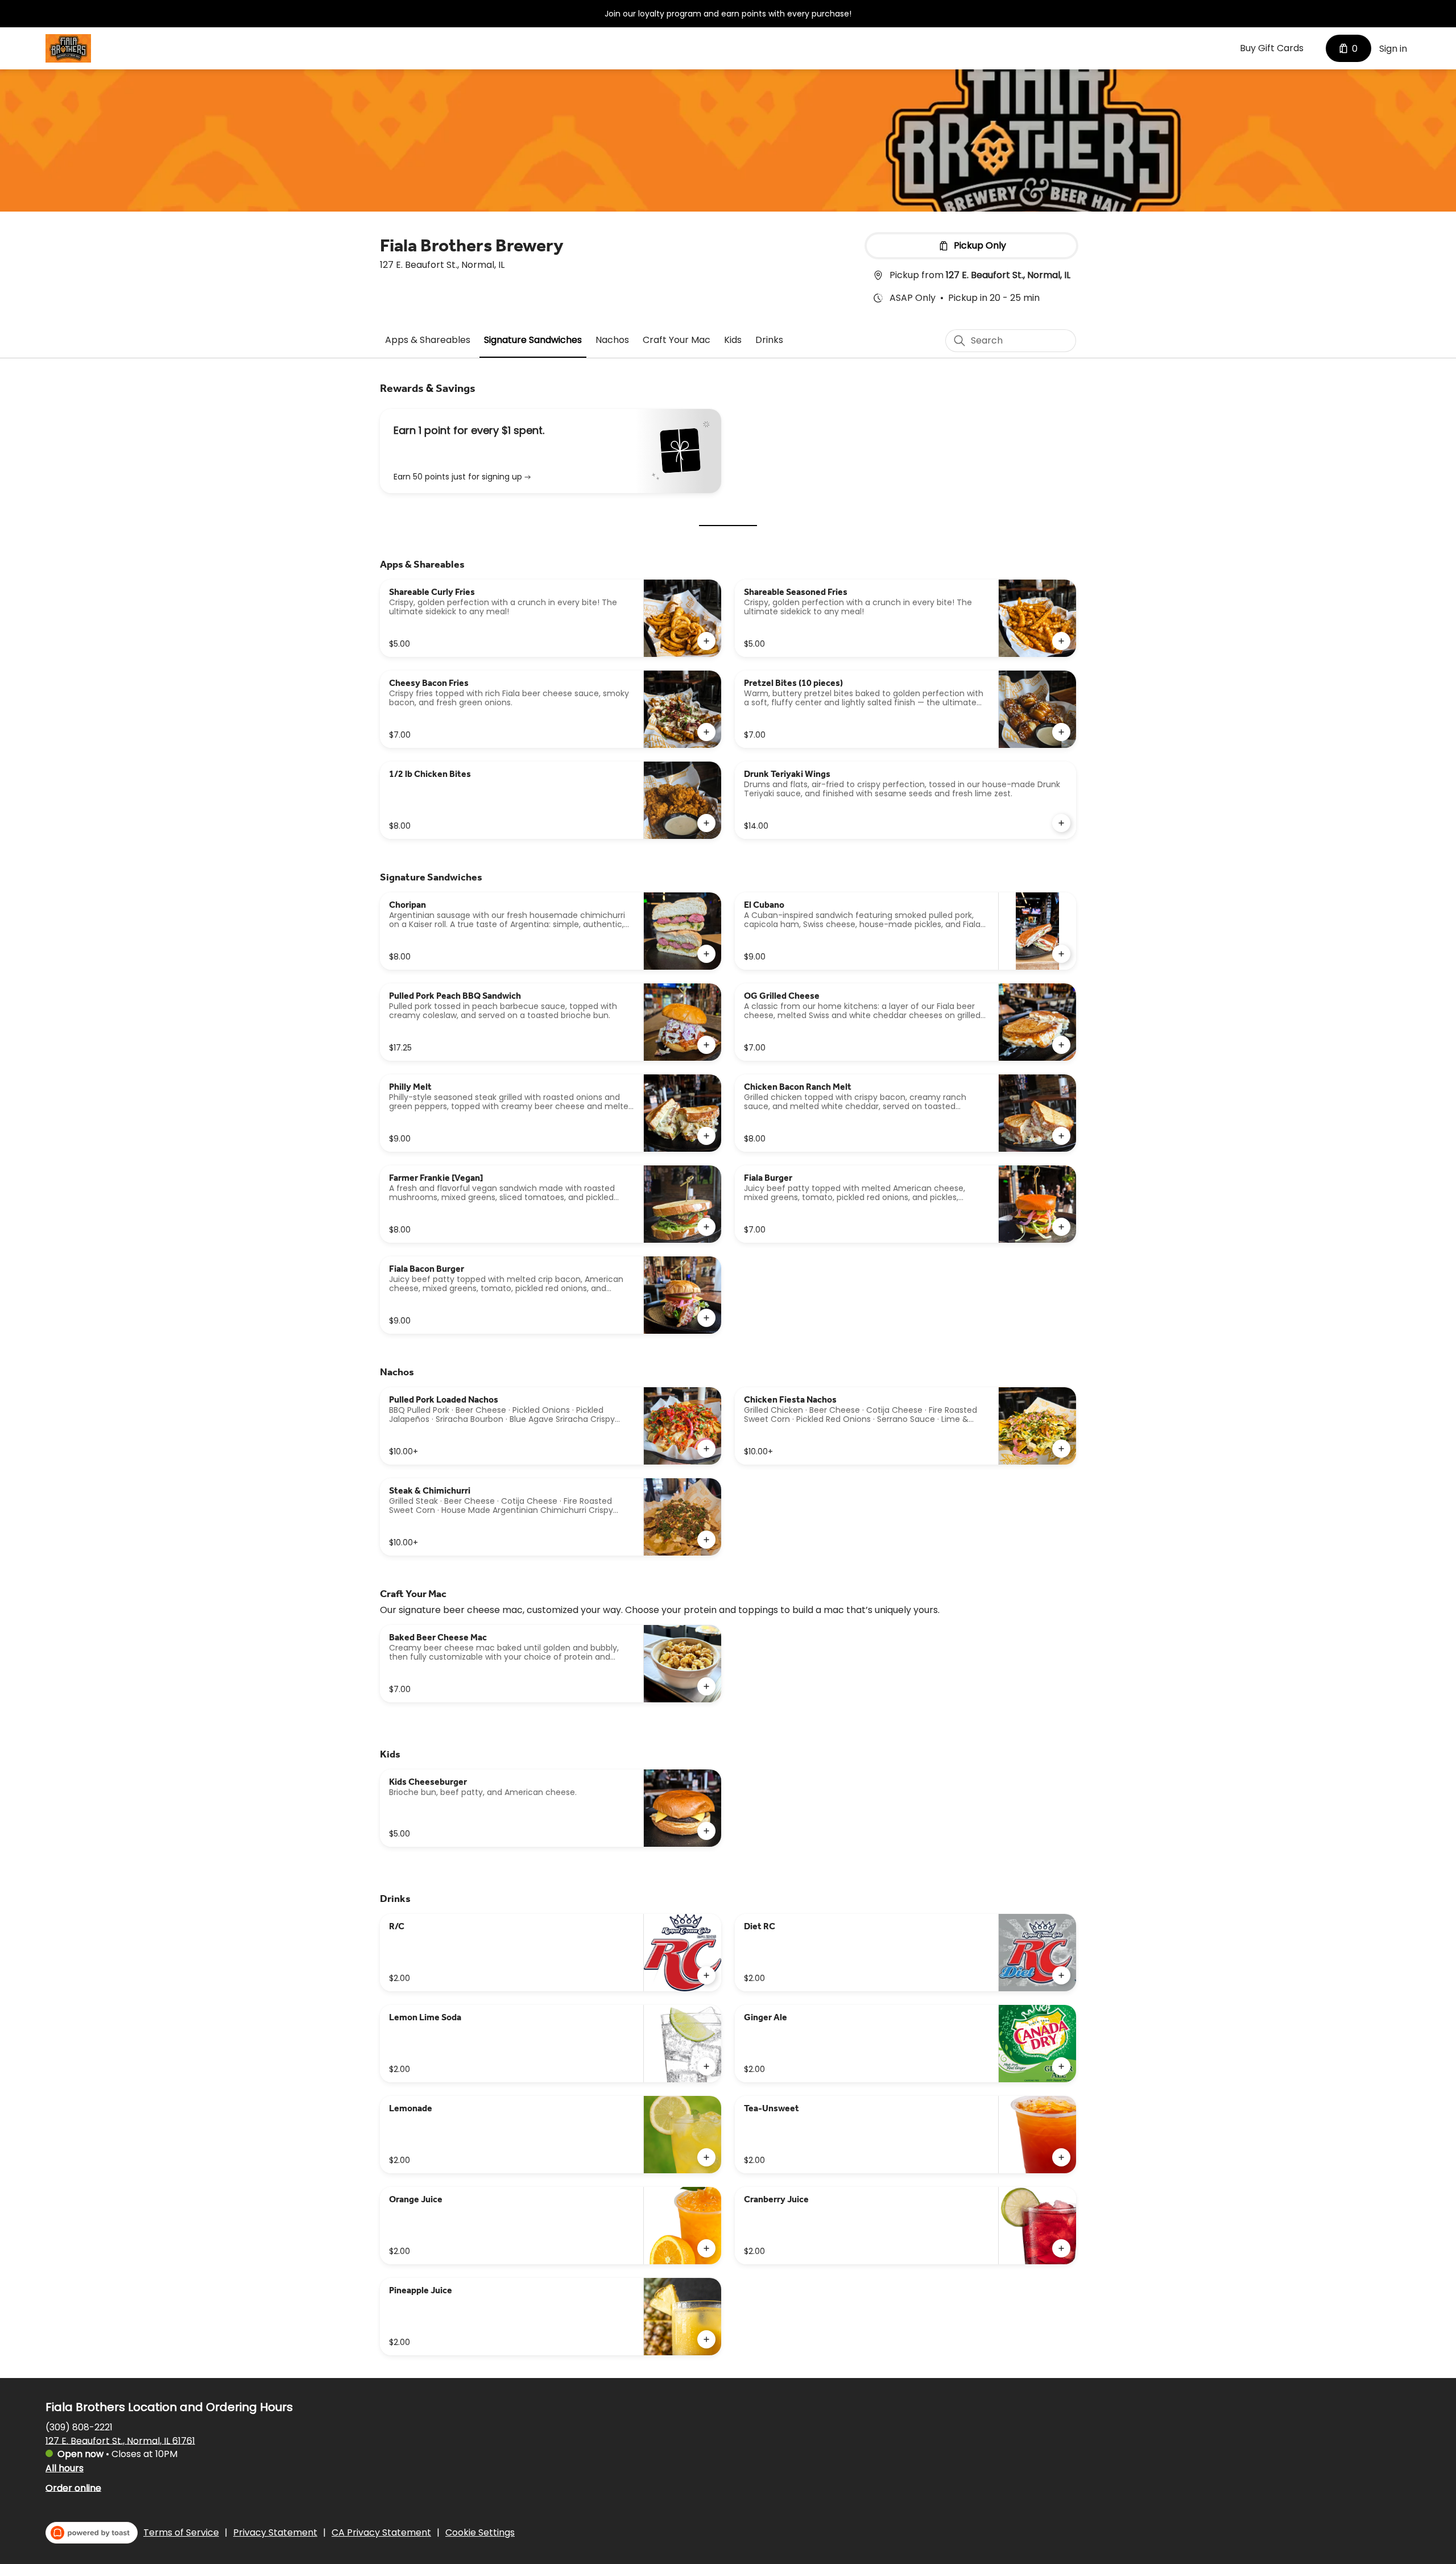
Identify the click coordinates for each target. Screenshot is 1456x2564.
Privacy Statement (275, 2533)
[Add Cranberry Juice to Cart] (1061, 2248)
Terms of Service (181, 2533)
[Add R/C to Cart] (706, 1975)
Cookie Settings (480, 2533)
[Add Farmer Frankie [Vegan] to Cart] (706, 1227)
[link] (428, 340)
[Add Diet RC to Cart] (1061, 1975)
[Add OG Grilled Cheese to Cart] (1061, 1045)
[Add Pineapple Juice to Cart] (706, 2339)
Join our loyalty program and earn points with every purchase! (728, 14)
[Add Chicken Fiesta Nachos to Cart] (1061, 1449)
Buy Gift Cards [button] (1272, 48)
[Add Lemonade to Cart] (706, 2157)
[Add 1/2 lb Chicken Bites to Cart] (706, 823)
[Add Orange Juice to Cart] (706, 2248)
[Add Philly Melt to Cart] (706, 1136)
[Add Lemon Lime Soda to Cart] (706, 2066)
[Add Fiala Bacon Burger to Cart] (706, 1318)
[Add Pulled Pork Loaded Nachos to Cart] (706, 1449)
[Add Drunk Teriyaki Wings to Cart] (1061, 823)
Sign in (1393, 49)
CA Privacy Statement (381, 2533)
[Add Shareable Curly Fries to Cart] (706, 641)
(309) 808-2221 (79, 2427)
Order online (73, 2488)
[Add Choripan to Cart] (706, 954)
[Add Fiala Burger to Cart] (1061, 1227)
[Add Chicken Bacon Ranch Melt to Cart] (1061, 1136)
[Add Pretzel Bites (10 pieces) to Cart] (1061, 732)
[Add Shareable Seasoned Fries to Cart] (1061, 641)
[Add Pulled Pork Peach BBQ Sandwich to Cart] (706, 1045)
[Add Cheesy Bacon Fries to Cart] (706, 732)
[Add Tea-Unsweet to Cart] (1061, 2157)
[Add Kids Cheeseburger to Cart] (706, 1831)
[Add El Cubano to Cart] (1061, 954)
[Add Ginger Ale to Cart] (1061, 2066)
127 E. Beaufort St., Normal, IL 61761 (120, 2440)
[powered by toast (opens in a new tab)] (92, 2533)
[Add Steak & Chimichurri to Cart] (706, 1540)
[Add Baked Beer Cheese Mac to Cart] (706, 1686)
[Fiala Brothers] (68, 48)
